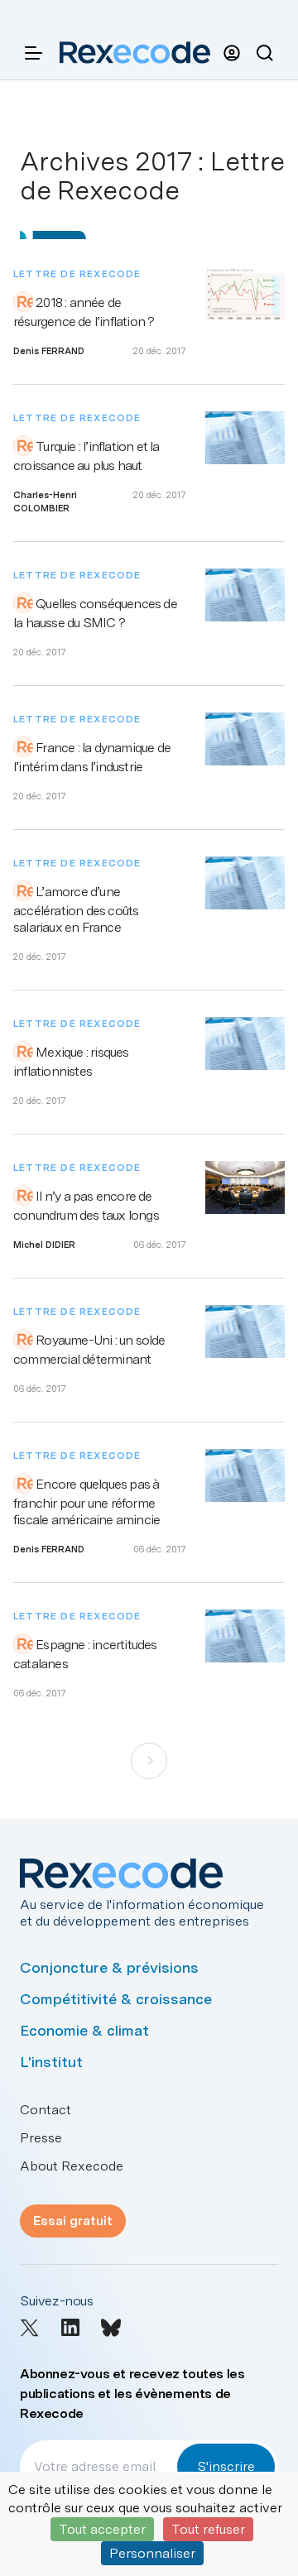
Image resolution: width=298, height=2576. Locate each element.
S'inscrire (226, 2466)
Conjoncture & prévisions (109, 1967)
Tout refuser (208, 2529)
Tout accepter (102, 2529)
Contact (46, 2110)
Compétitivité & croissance (116, 1999)
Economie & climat (84, 2030)
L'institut (51, 2062)
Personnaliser (152, 2553)
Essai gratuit (73, 2221)
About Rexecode (72, 2166)
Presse (41, 2138)
